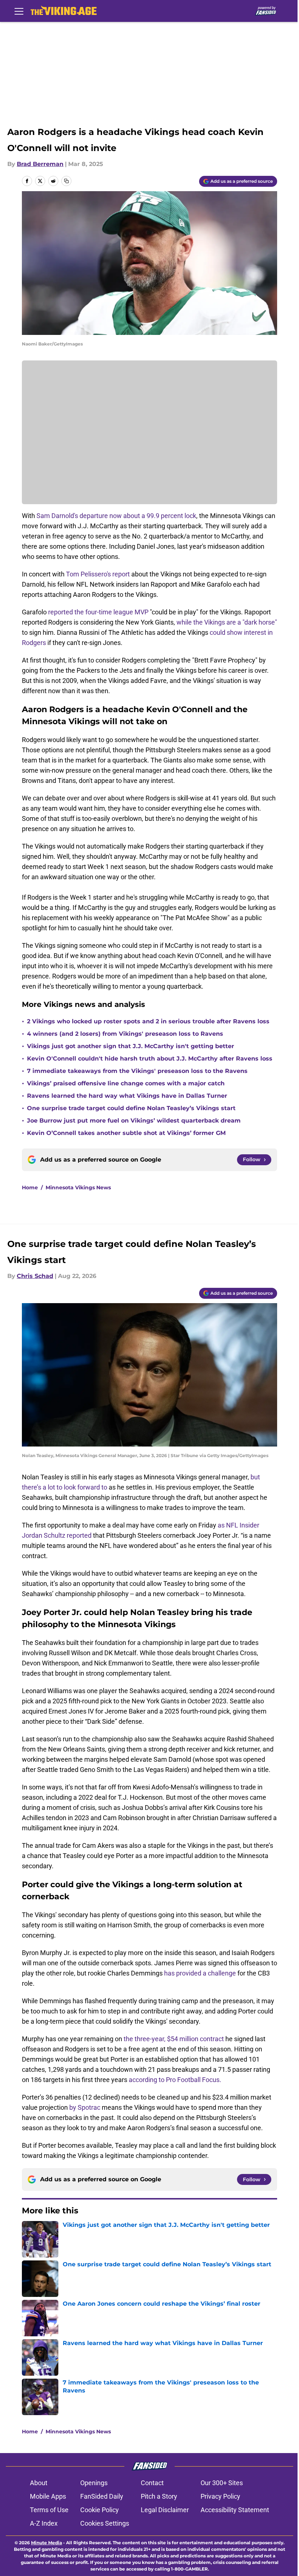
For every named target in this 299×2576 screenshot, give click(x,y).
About (39, 2483)
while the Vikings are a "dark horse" (226, 622)
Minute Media (46, 2543)
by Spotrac (85, 2107)
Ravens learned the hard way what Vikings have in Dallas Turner (127, 1096)
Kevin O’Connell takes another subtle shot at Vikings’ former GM (126, 1133)
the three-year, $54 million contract (174, 2039)
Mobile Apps (48, 2496)
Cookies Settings (105, 2523)
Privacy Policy (220, 2496)
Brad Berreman (40, 164)
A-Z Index (44, 2523)
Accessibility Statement (235, 2510)
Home (30, 1187)
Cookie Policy (100, 2510)
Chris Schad (35, 1276)
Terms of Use (49, 2510)
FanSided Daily (102, 2496)
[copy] (66, 181)
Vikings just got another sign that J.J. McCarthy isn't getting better (131, 1046)
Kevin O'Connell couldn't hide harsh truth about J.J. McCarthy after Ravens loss (150, 1059)
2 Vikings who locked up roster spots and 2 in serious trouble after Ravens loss (148, 1021)
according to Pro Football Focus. (175, 2080)
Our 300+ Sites (222, 2483)
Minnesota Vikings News (78, 1187)
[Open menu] (19, 11)
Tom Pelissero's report (99, 574)
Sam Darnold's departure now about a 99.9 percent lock (116, 516)
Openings (94, 2483)
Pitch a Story (159, 2496)
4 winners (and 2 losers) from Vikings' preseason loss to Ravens (125, 1034)
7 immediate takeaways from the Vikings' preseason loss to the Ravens (137, 1071)
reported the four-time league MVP (98, 612)
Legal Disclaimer (165, 2510)
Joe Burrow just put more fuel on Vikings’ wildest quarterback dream (134, 1121)
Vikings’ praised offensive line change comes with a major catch (126, 1083)
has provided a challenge (200, 1973)
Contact (152, 2483)
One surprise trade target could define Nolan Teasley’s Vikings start (131, 1108)
